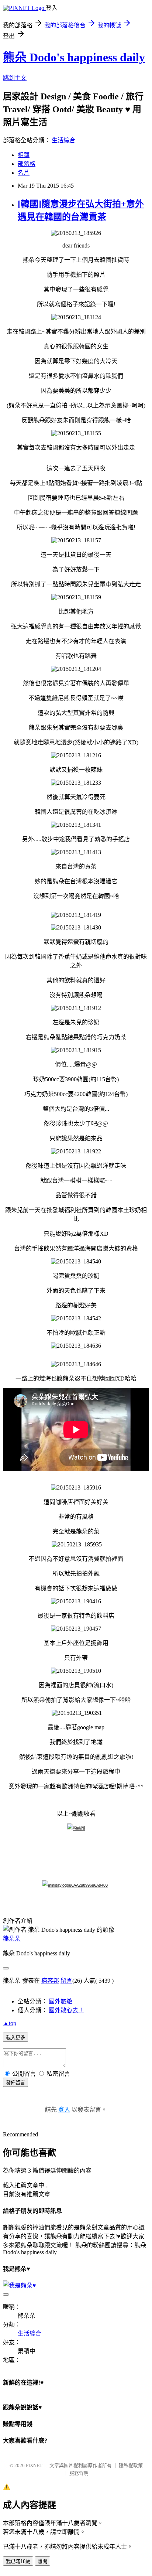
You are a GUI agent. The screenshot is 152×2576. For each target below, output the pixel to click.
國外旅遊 (61, 2001)
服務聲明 (79, 2473)
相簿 (24, 155)
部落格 (27, 164)
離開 (42, 2561)
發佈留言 (15, 2083)
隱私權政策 (131, 2465)
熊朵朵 (12, 1939)
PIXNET (34, 2465)
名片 (24, 173)
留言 (66, 1981)
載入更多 (15, 2038)
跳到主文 (15, 78)
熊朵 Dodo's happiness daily (74, 57)
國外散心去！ (66, 2010)
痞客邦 (50, 1981)
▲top (10, 2023)
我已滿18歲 (18, 2561)
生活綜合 (63, 140)
